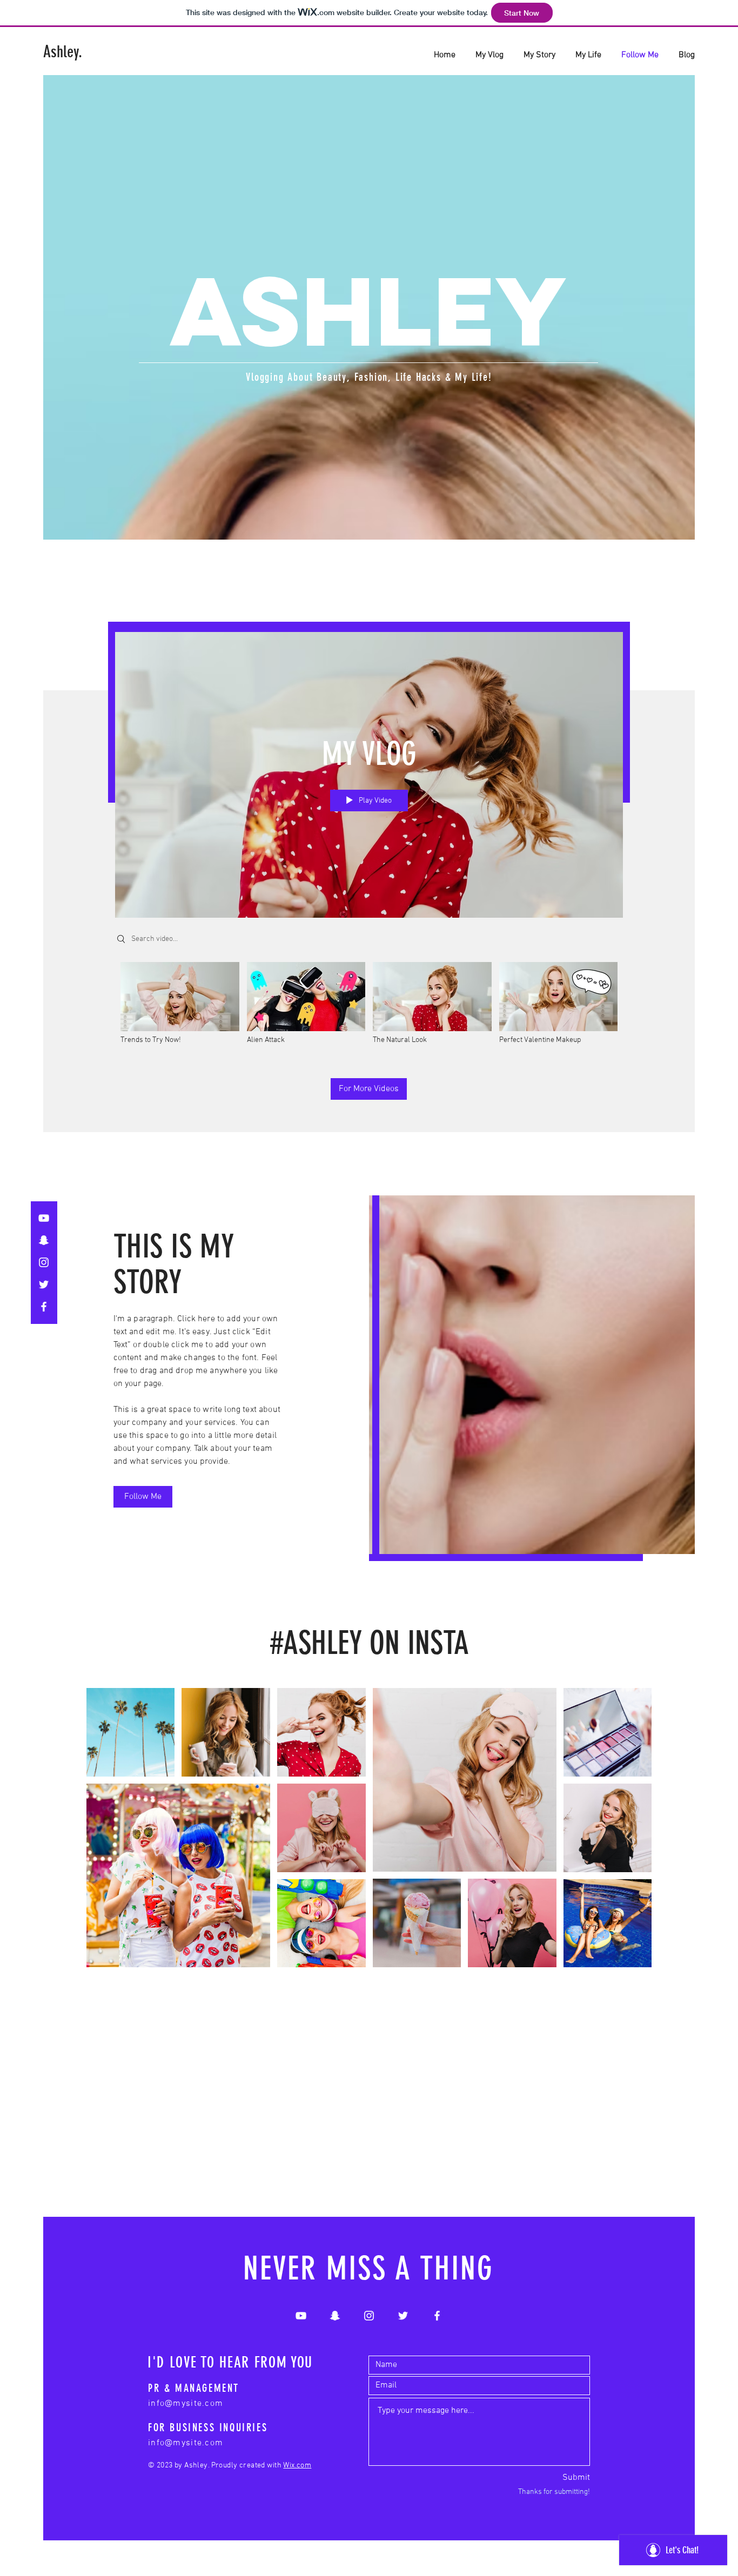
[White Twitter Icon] (44, 1284)
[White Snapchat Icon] (44, 1240)
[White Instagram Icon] (44, 1262)
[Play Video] (180, 1003)
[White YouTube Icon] (44, 1218)
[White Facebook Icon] (44, 1307)
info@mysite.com (186, 2404)
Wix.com (297, 2466)
